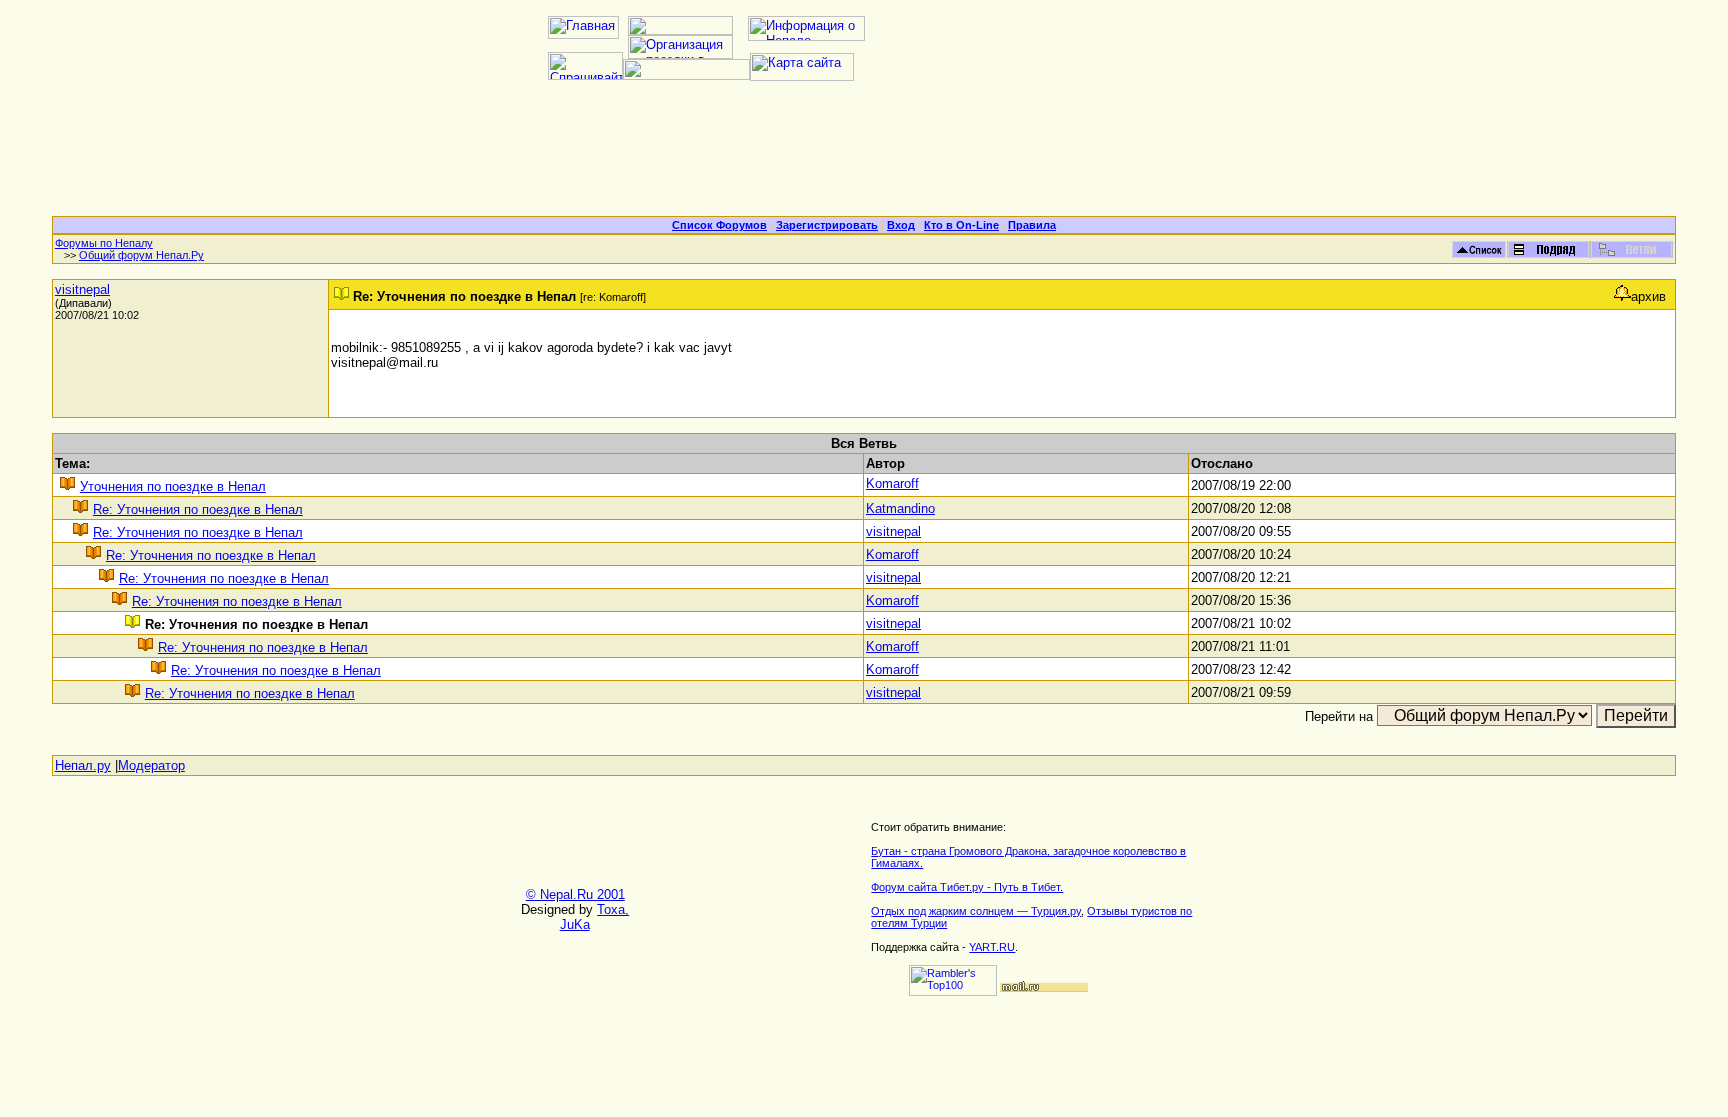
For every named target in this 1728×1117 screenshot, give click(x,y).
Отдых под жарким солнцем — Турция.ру (976, 911)
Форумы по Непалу (104, 243)
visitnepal (82, 289)
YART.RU (992, 947)
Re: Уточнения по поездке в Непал (198, 509)
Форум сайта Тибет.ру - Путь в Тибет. (967, 887)
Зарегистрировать (827, 225)
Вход (901, 225)
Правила (1032, 225)
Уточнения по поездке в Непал (173, 486)
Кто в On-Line (961, 225)
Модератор (151, 765)
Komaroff (892, 483)
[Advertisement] (864, 156)
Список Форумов (719, 225)
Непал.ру (83, 765)
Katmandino (900, 508)
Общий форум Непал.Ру (141, 255)
